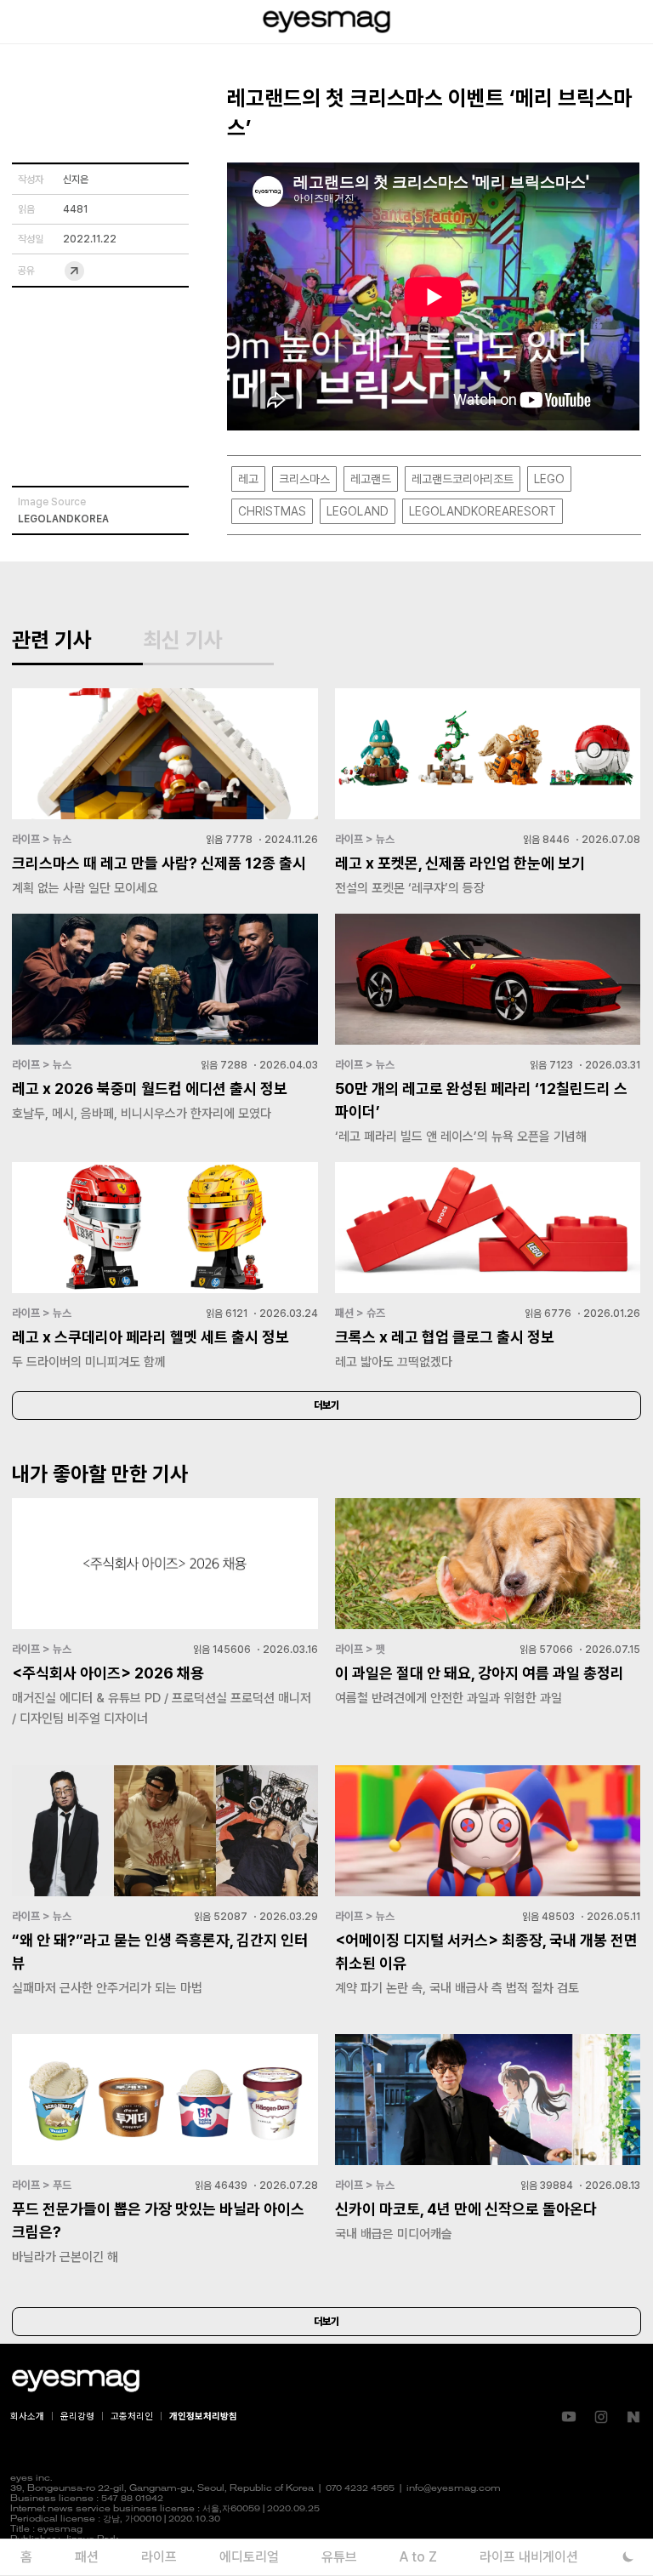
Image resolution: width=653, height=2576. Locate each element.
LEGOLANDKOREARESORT (483, 511)
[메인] (326, 22)
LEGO (549, 479)
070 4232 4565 (360, 2489)
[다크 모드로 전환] (628, 2557)
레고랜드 (371, 479)
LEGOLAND (358, 511)
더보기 (326, 1405)
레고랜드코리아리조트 (463, 479)
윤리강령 (77, 2416)
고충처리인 (132, 2416)
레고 (248, 479)
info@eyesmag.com (454, 2489)
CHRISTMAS (272, 511)
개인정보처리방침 (203, 2416)
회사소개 (27, 2416)
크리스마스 (304, 479)
